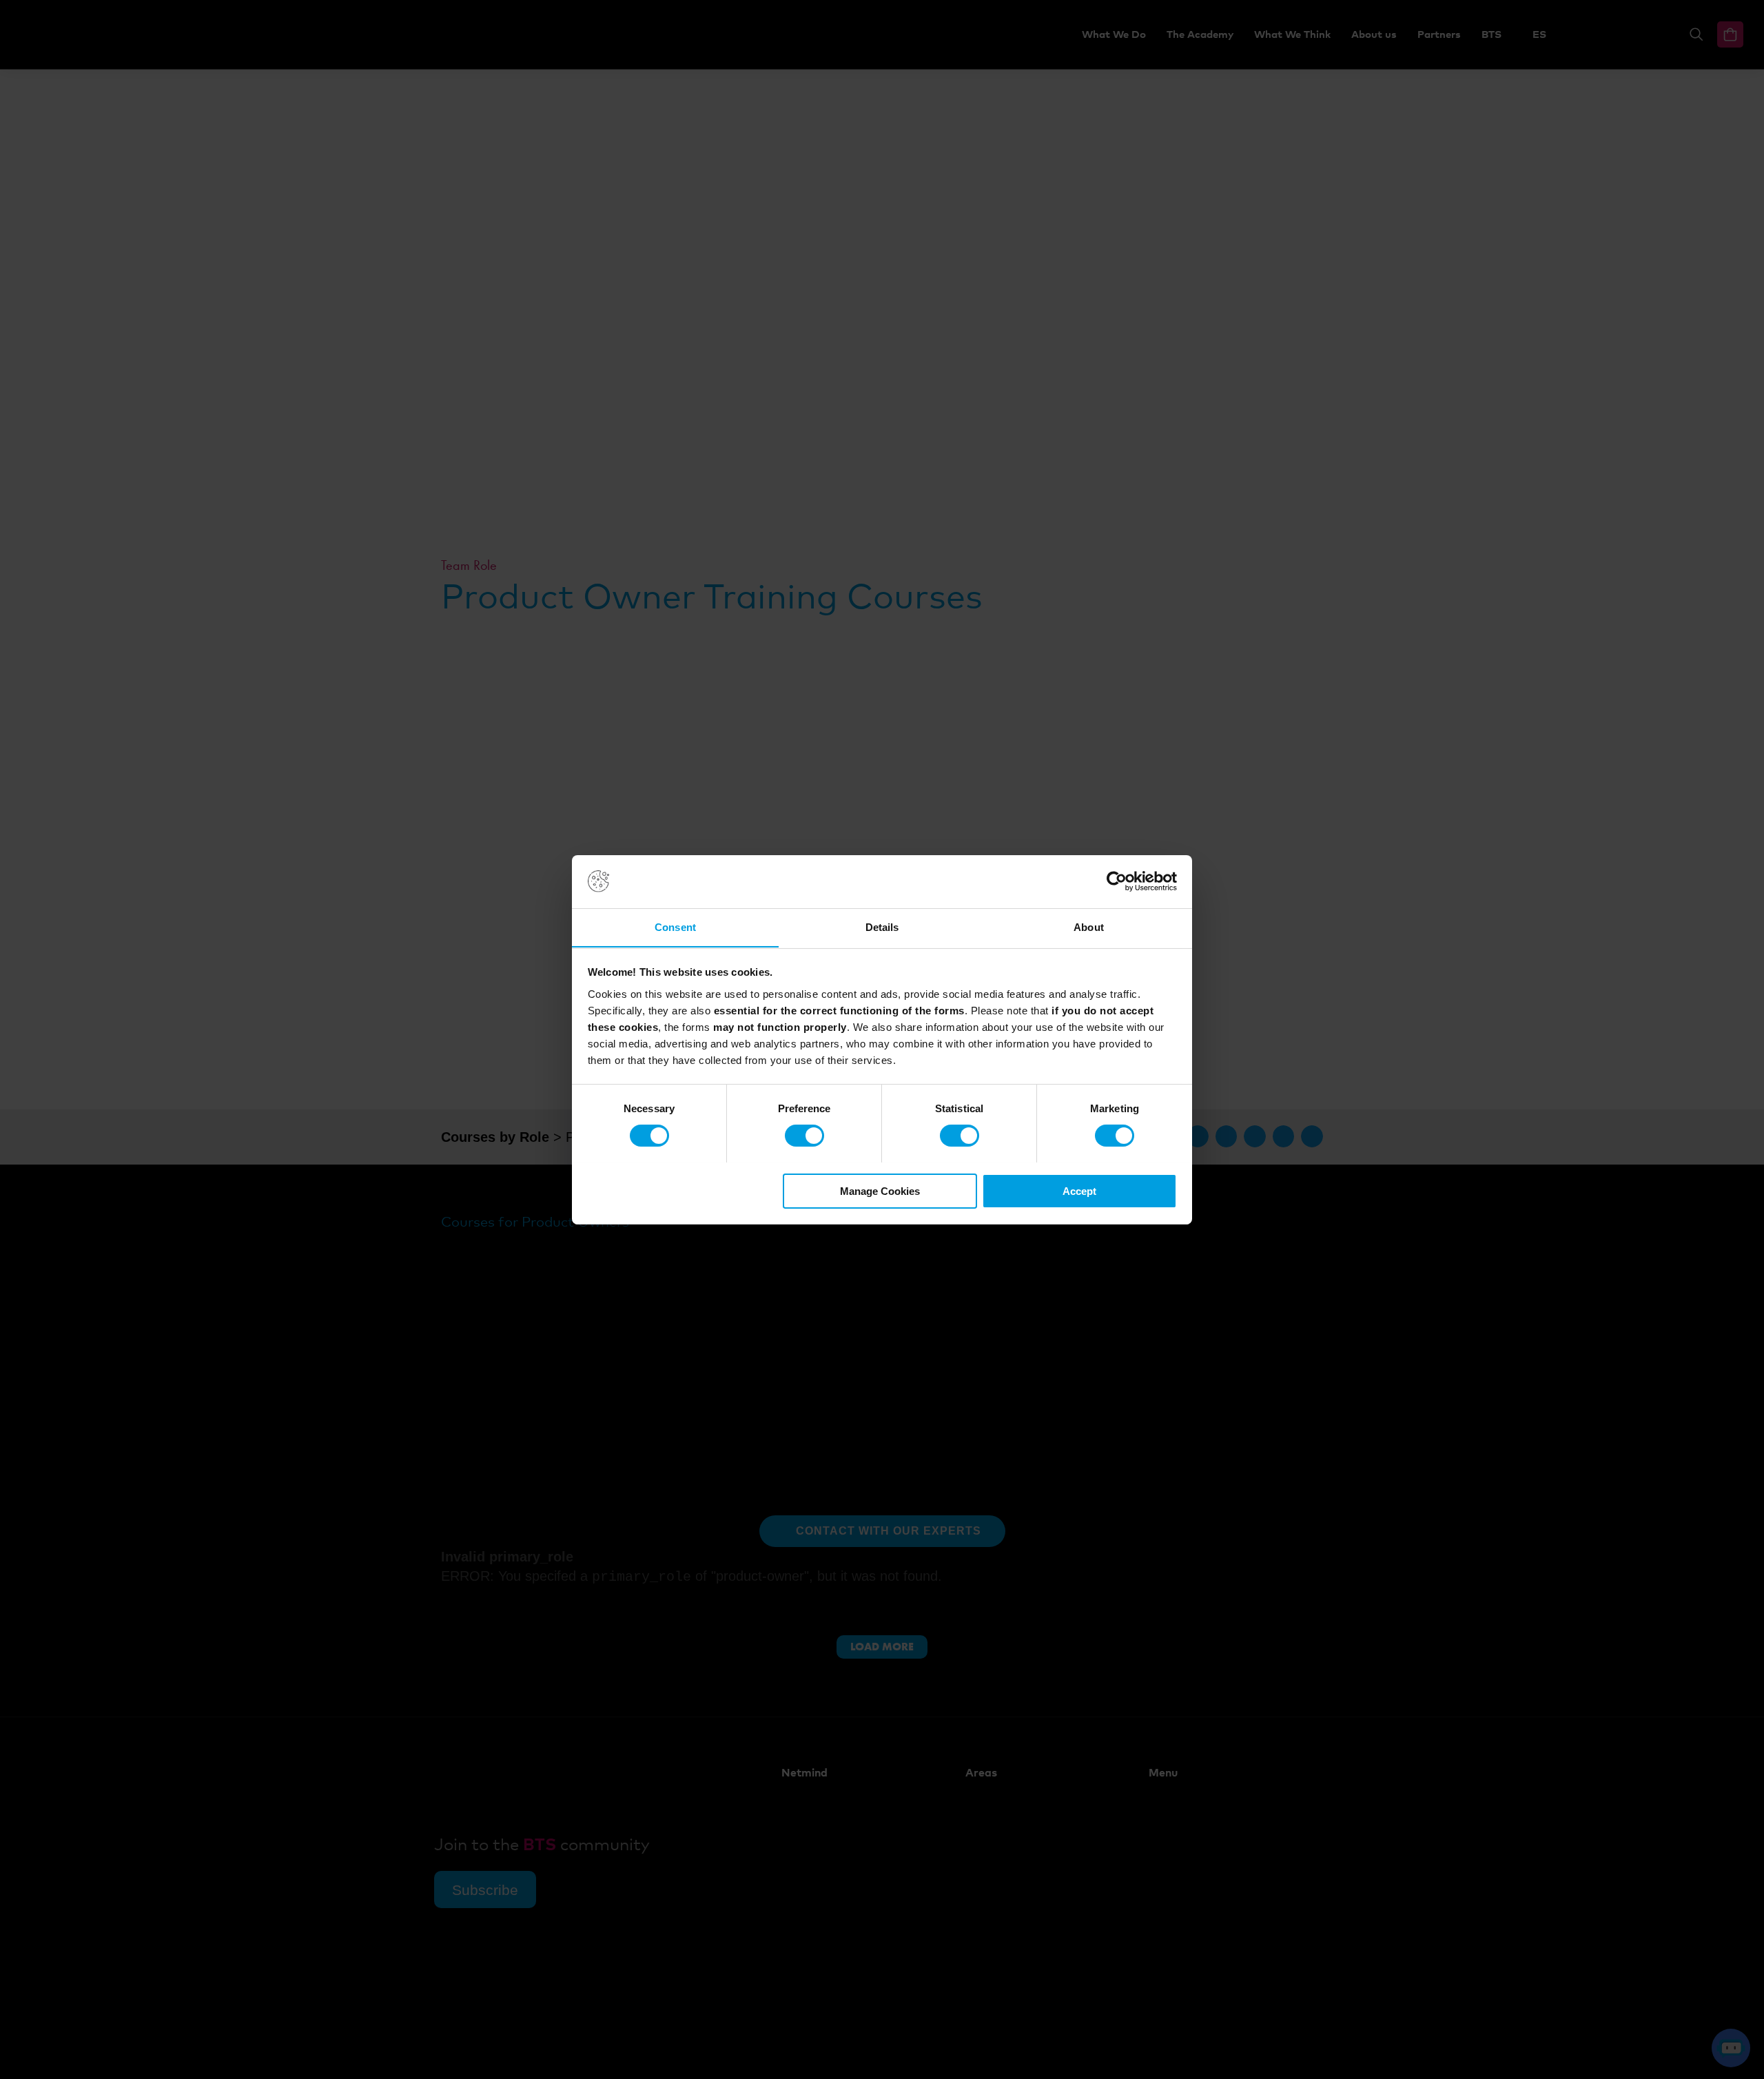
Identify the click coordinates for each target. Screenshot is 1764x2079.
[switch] (804, 1136)
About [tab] (1089, 926)
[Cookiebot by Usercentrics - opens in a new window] (1117, 881)
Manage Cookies (880, 1190)
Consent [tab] (675, 926)
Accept (1079, 1190)
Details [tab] (882, 926)
